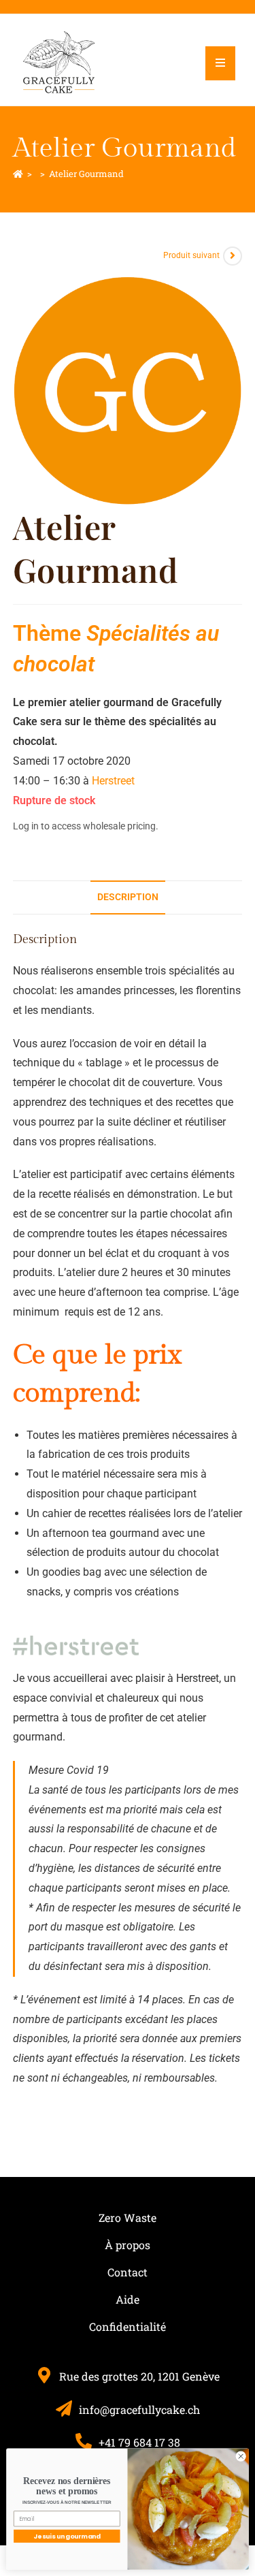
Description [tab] (128, 897)
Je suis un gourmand (67, 2536)
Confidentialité (128, 2326)
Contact (128, 2272)
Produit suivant (191, 255)
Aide (128, 2299)
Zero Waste (128, 2217)
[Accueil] (18, 174)
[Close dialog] (241, 2456)
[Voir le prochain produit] (233, 256)
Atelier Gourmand (86, 174)
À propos (128, 2245)
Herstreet (113, 781)
